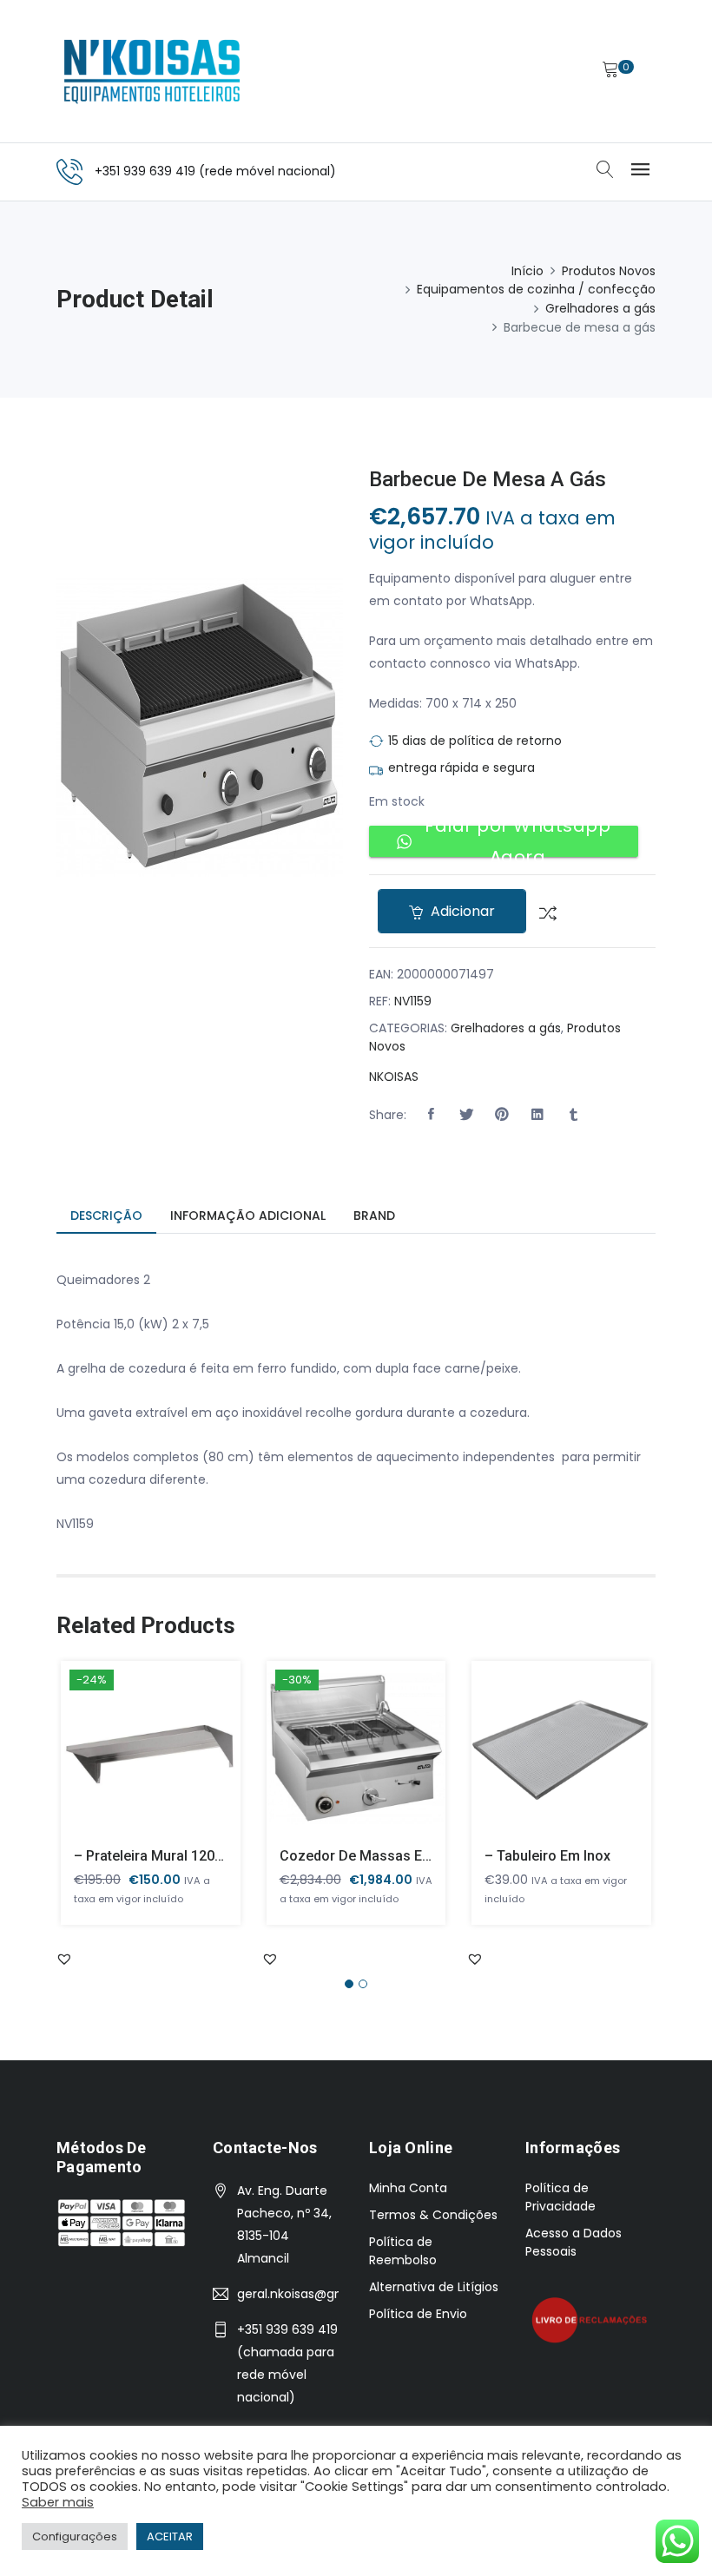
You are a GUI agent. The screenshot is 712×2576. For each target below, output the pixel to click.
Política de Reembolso (403, 2251)
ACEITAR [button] (170, 2536)
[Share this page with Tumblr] (573, 1115)
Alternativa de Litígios (434, 2287)
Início (527, 271)
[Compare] (541, 912)
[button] (431, 1115)
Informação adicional (248, 1216)
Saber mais (58, 2502)
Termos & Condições (433, 2215)
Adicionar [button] (125, 1760)
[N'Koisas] (152, 71)
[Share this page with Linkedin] (537, 1115)
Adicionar (461, 911)
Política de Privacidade (560, 2197)
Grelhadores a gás (600, 308)
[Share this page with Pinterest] (502, 1115)
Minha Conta (408, 2188)
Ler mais (537, 1760)
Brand (374, 1216)
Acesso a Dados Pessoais (574, 2242)
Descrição (106, 1216)
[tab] (106, 1217)
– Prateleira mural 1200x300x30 (175, 1856)
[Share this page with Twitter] (466, 1115)
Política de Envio (418, 2314)
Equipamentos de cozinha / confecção (536, 289)
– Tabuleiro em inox (547, 1856)
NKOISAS (394, 1077)
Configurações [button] (75, 2536)
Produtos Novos (609, 271)
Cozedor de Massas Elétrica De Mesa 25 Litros (431, 1856)
